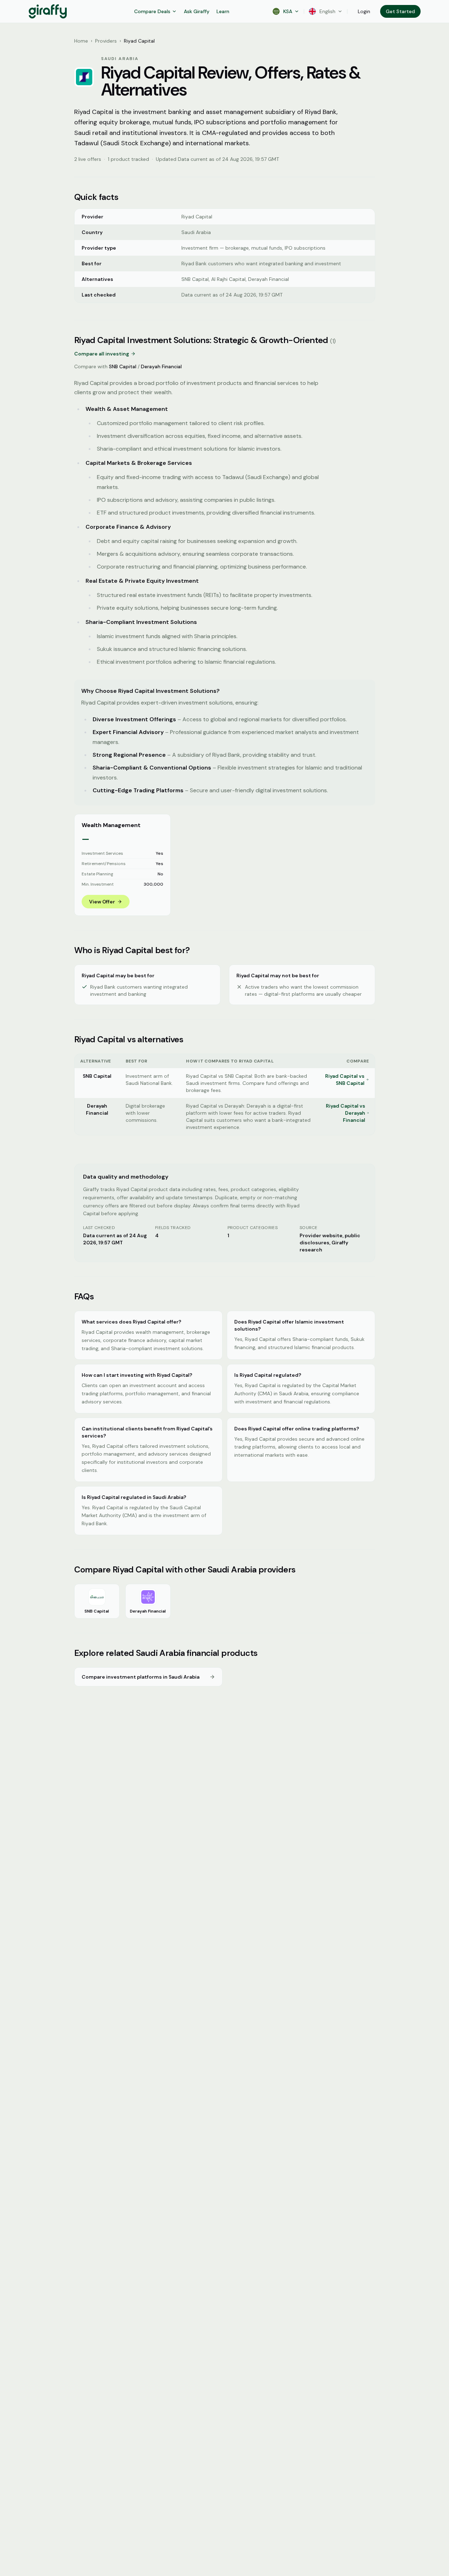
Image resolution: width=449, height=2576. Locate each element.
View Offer (102, 902)
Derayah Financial (161, 366)
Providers (106, 41)
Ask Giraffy (197, 11)
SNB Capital (123, 366)
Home (81, 41)
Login (364, 11)
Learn (223, 11)
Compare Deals (152, 11)
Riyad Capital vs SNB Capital (345, 1080)
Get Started (400, 11)
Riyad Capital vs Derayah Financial (346, 1113)
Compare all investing (102, 354)
